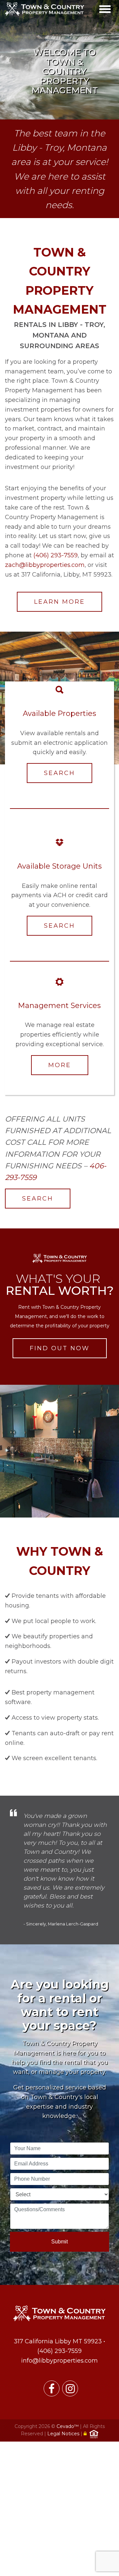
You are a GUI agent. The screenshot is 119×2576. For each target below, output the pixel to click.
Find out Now (60, 1348)
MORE (60, 1065)
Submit (59, 2242)
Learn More (59, 602)
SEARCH (59, 773)
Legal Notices (64, 2434)
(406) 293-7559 (56, 555)
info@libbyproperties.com (59, 2361)
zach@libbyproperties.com (45, 565)
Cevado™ (68, 2426)
